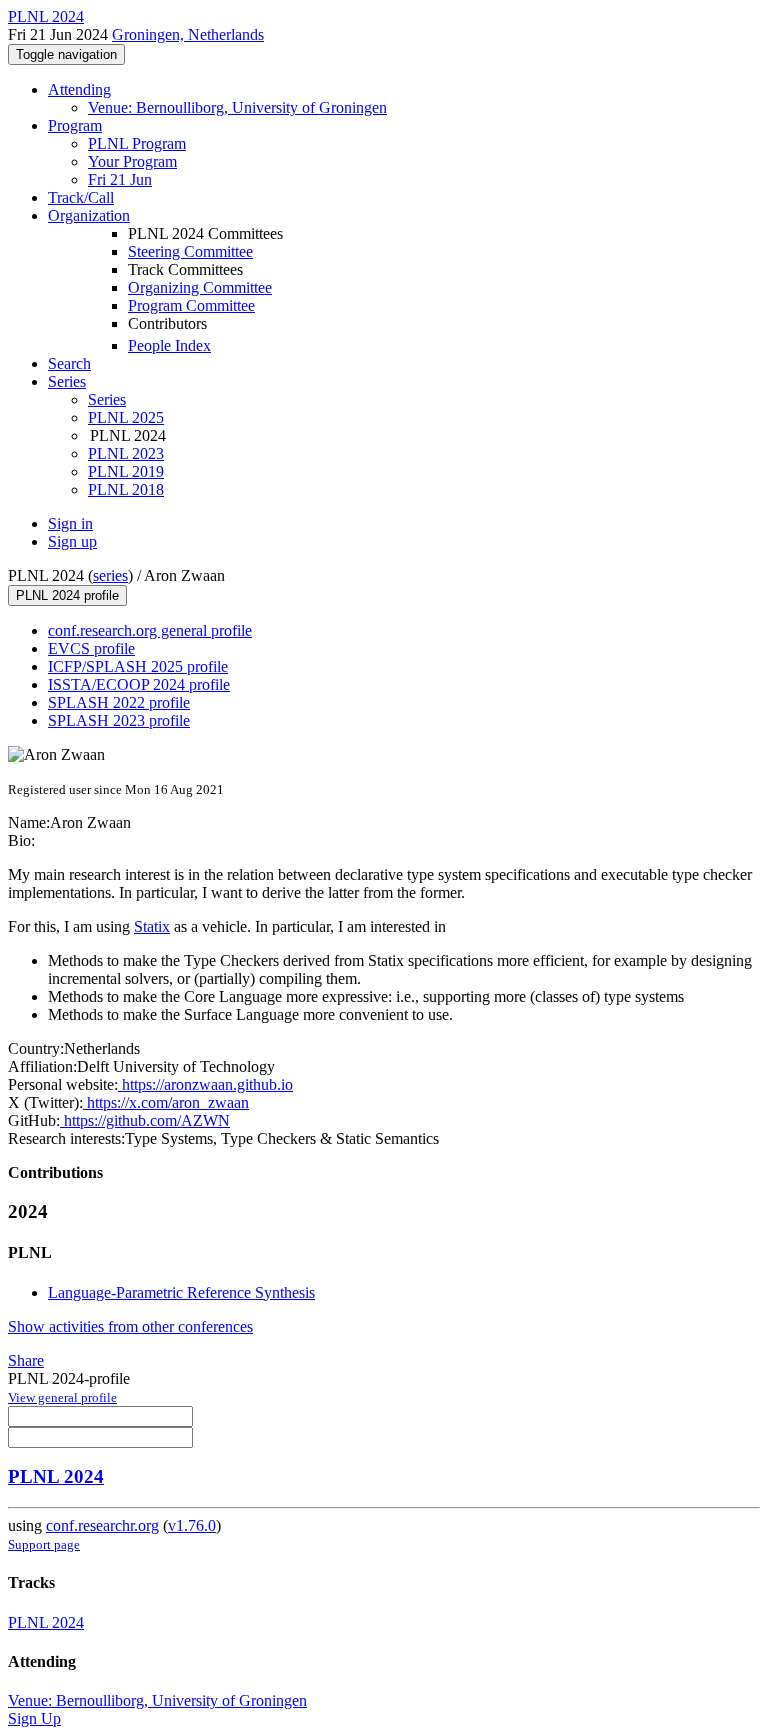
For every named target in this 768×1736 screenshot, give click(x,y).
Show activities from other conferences (130, 1326)
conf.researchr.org (102, 1525)
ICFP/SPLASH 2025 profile (138, 666)
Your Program (132, 161)
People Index (169, 345)
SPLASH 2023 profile (119, 720)
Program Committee (191, 305)
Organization (89, 215)
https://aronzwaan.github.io (205, 1084)
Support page (44, 1544)
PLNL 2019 (126, 471)
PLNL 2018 (126, 489)
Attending (79, 89)
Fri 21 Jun (120, 179)
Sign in (70, 523)
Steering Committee (190, 251)
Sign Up (34, 1718)
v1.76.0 (192, 1525)
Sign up (72, 541)
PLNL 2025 (126, 417)
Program (75, 125)
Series (107, 399)
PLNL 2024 (56, 1476)
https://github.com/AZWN (145, 1120)
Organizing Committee (200, 287)
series (110, 575)
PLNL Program (137, 143)
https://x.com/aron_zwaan (166, 1102)
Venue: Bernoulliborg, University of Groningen (237, 107)
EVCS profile (91, 648)
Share (26, 1360)
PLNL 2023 (126, 453)
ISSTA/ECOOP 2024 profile (139, 684)
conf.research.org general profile (150, 630)
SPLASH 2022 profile (119, 702)
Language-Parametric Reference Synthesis (181, 1292)
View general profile (62, 1397)
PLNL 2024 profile (67, 595)
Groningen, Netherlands (188, 34)
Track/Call (81, 197)
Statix (152, 926)
